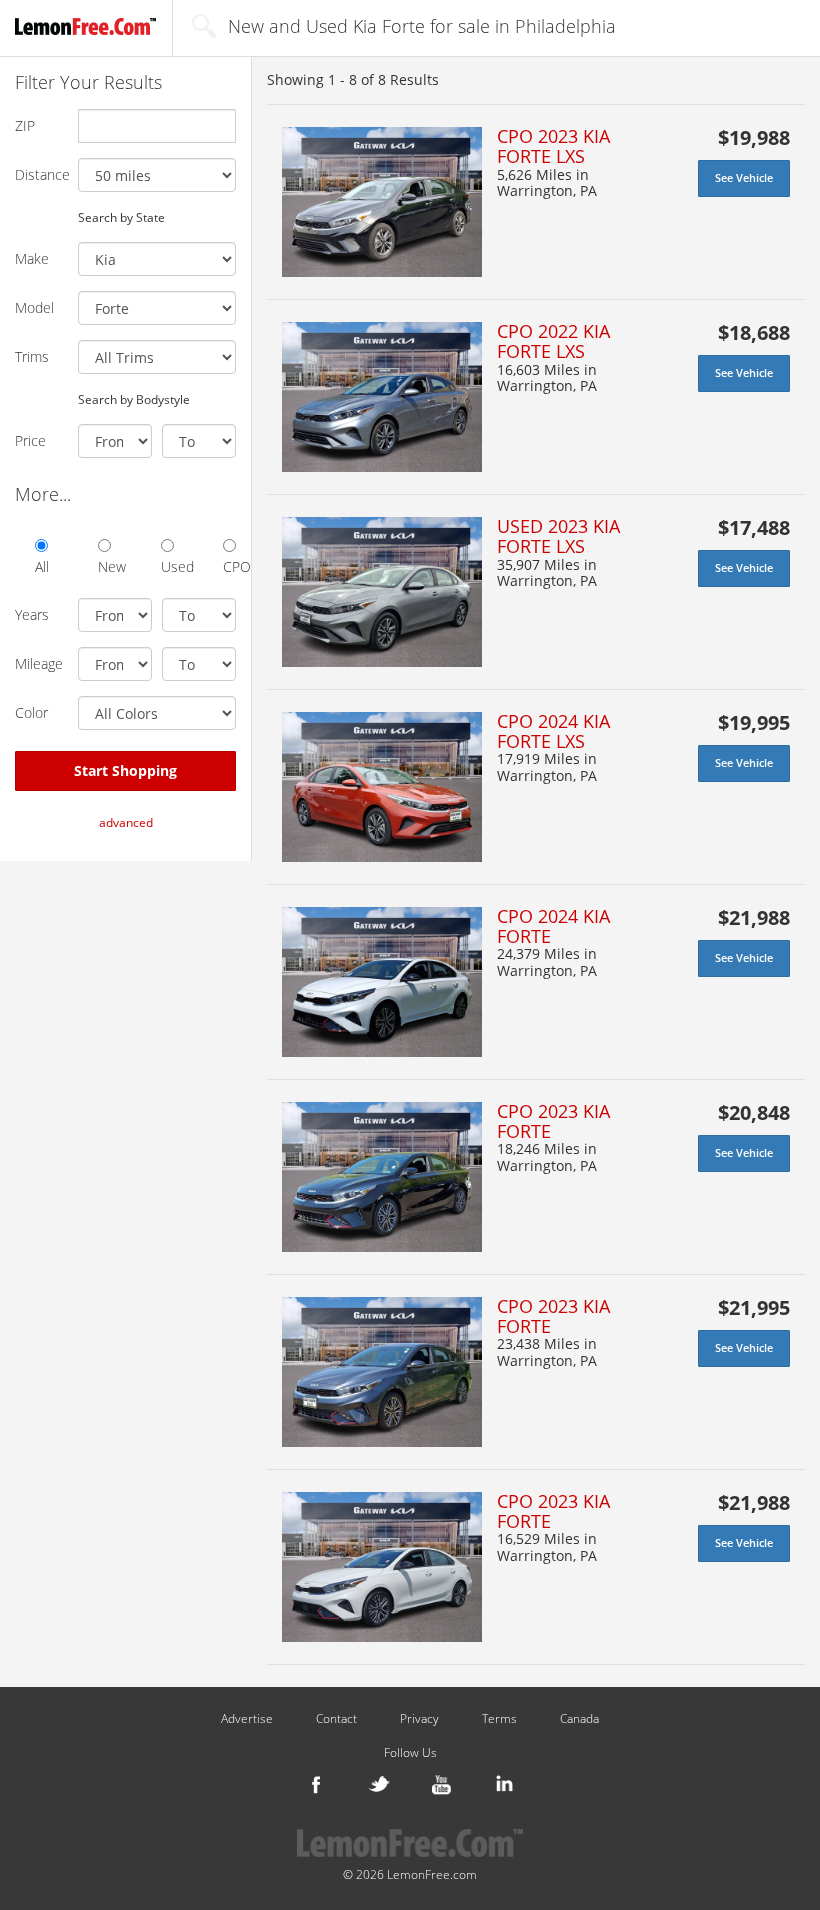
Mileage (39, 663)
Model (34, 307)
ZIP (25, 125)
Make (32, 258)
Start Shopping (125, 770)
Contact (336, 1719)
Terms (499, 1719)
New (104, 566)
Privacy (419, 1719)
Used (167, 566)
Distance (39, 174)
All (41, 566)
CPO (229, 566)
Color (31, 712)
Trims (32, 356)
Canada (579, 1719)
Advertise (247, 1719)
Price (30, 440)
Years (32, 614)
